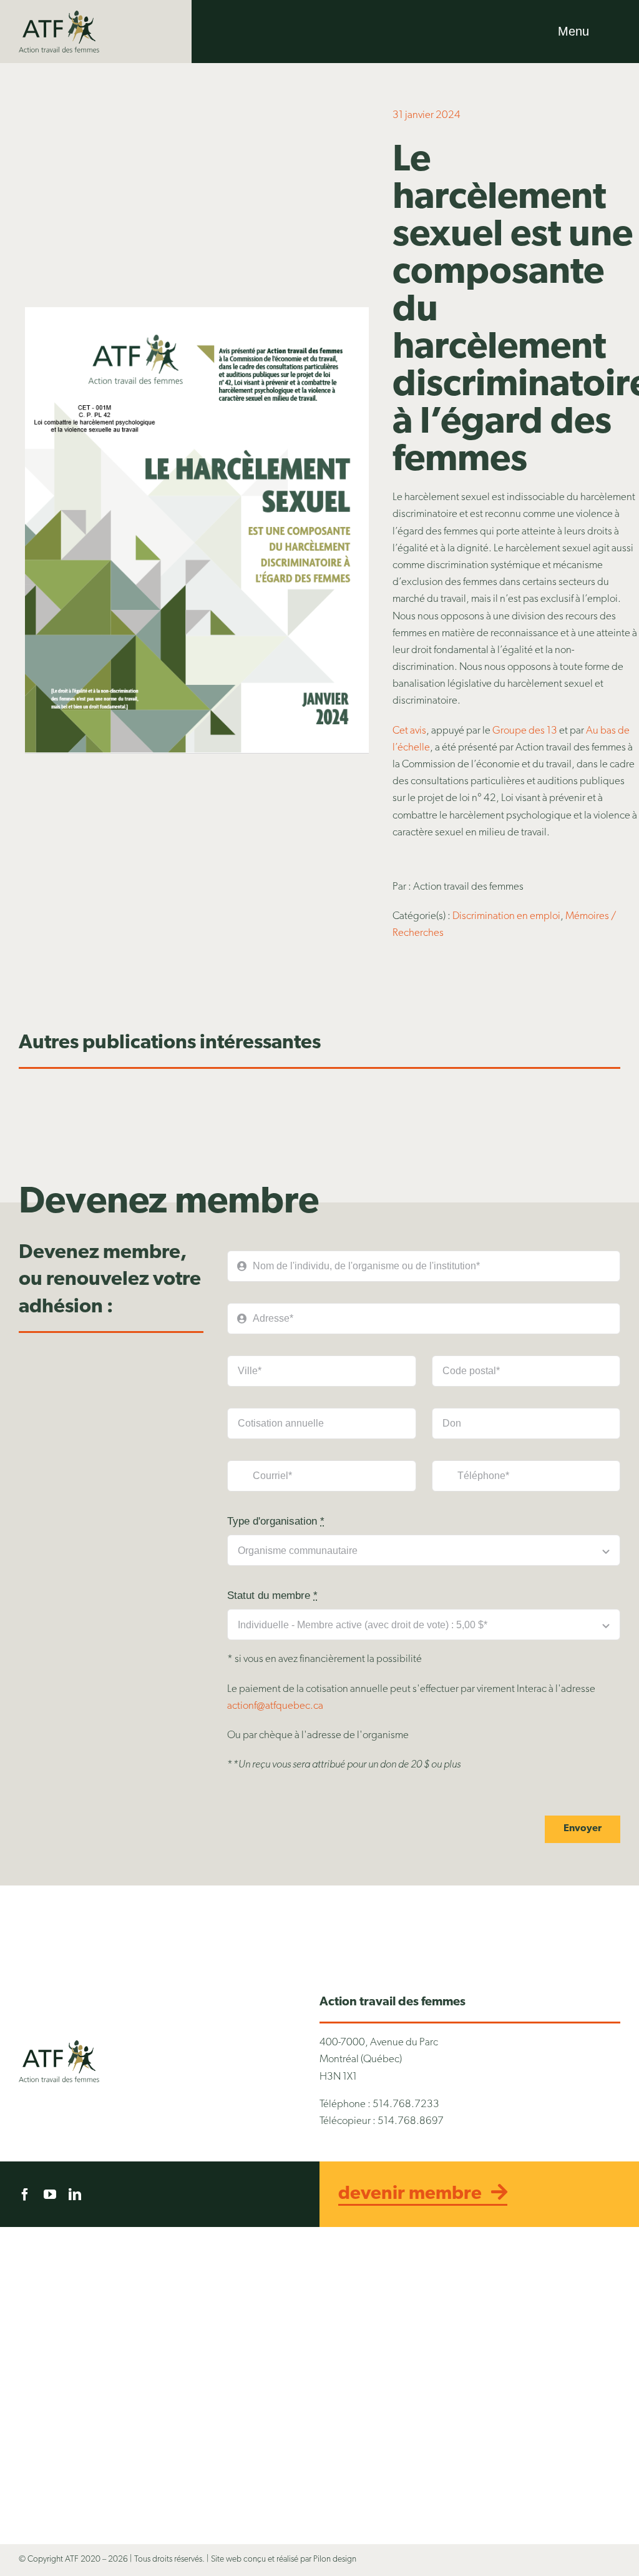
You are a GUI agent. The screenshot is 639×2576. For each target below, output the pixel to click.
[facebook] (25, 2195)
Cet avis (409, 731)
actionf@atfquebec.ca (275, 1706)
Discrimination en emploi (506, 916)
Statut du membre (272, 1595)
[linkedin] (75, 2195)
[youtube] (50, 2195)
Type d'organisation (276, 1521)
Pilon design (335, 2559)
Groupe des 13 (525, 731)
